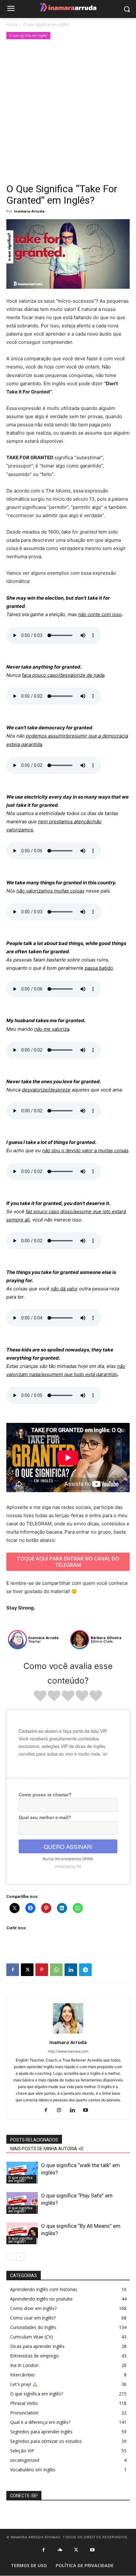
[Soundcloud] (60, 2550)
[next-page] (20, 2257)
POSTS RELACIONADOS (34, 2140)
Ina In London (24, 2365)
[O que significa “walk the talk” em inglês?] (22, 2173)
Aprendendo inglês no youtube (41, 2299)
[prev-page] (10, 2257)
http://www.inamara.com (68, 2051)
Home (12, 25)
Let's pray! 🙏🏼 (24, 2384)
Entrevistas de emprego (34, 2356)
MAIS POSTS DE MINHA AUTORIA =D (47, 2149)
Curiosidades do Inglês (33, 2327)
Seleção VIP (22, 2451)
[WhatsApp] (56, 1970)
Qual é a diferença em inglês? (40, 2422)
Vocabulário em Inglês (33, 2470)
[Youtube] (88, 2110)
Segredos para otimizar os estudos (46, 2441)
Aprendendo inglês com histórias (44, 2289)
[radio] (40, 1697)
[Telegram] (85, 1970)
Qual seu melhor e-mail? (45, 1817)
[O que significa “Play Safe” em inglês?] (22, 2203)
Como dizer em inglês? (33, 2308)
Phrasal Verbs (24, 2403)
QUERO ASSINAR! (68, 1846)
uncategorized (25, 2460)
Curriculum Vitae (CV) (31, 2337)
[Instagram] (62, 2110)
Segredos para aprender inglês (41, 2432)
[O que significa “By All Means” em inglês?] (22, 2233)
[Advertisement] (68, 112)
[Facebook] (13, 1970)
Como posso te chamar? (45, 1795)
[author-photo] (68, 2033)
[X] (27, 1970)
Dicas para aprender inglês (37, 2346)
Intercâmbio (22, 2375)
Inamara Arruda (29, 211)
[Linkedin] (71, 1970)
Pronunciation (24, 2413)
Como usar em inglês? (33, 2318)
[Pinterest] (42, 1970)
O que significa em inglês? (46, 25)
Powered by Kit (68, 1866)
